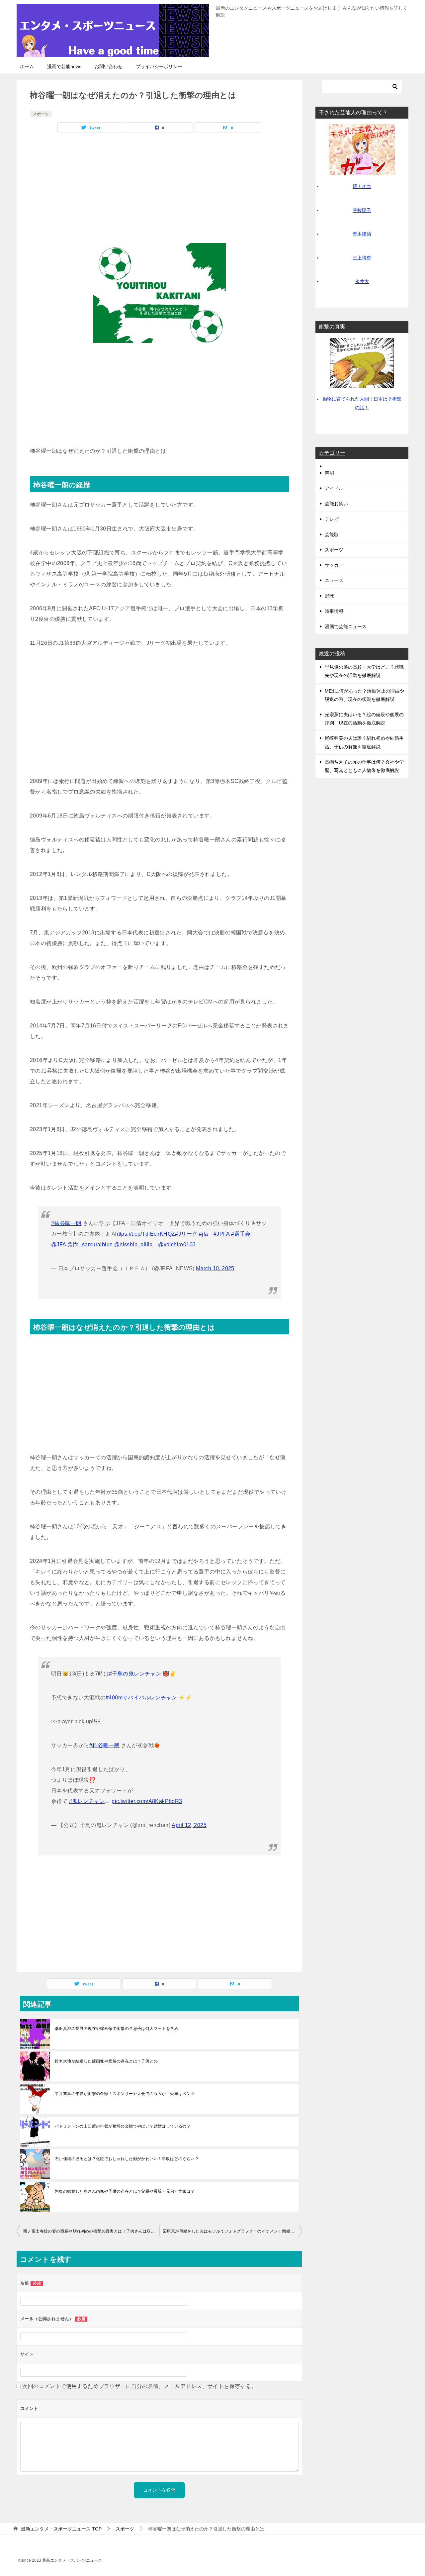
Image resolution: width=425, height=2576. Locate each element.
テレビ (332, 519)
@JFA (59, 1244)
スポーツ (41, 114)
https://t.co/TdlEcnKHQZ (145, 1234)
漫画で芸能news (64, 66)
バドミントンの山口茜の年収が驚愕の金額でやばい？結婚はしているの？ (123, 2126)
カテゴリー (332, 453)
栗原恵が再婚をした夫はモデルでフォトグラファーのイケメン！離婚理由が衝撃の (232, 2231)
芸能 (329, 473)
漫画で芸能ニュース (346, 626)
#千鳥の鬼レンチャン (135, 1674)
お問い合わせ (109, 66)
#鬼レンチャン (87, 1801)
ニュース (334, 580)
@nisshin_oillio (133, 1244)
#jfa (204, 1234)
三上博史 (362, 258)
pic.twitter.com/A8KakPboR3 (147, 1801)
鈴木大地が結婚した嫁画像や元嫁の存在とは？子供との (106, 2061)
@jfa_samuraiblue (90, 1244)
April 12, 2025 (189, 1825)
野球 (329, 596)
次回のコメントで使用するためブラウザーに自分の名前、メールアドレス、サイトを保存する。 (139, 2386)
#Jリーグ (186, 1234)
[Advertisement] (159, 186)
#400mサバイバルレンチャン (141, 1698)
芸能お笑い (336, 504)
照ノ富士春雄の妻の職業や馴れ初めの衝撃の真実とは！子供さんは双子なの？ (91, 2231)
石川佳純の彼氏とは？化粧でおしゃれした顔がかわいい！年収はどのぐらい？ (127, 2159)
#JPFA (222, 1234)
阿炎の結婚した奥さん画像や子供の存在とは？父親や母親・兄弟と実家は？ (125, 2191)
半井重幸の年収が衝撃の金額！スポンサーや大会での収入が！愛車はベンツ (125, 2094)
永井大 (362, 281)
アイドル (334, 488)
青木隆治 (362, 234)
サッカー (334, 565)
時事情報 (334, 611)
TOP (61, 2529)
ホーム (27, 66)
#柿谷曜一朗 (66, 1223)
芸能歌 (332, 534)
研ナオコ (362, 186)
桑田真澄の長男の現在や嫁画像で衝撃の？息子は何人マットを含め (117, 2029)
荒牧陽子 (362, 210)
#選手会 (241, 1234)
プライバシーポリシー (159, 66)
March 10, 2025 (215, 1268)
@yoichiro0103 (177, 1244)
